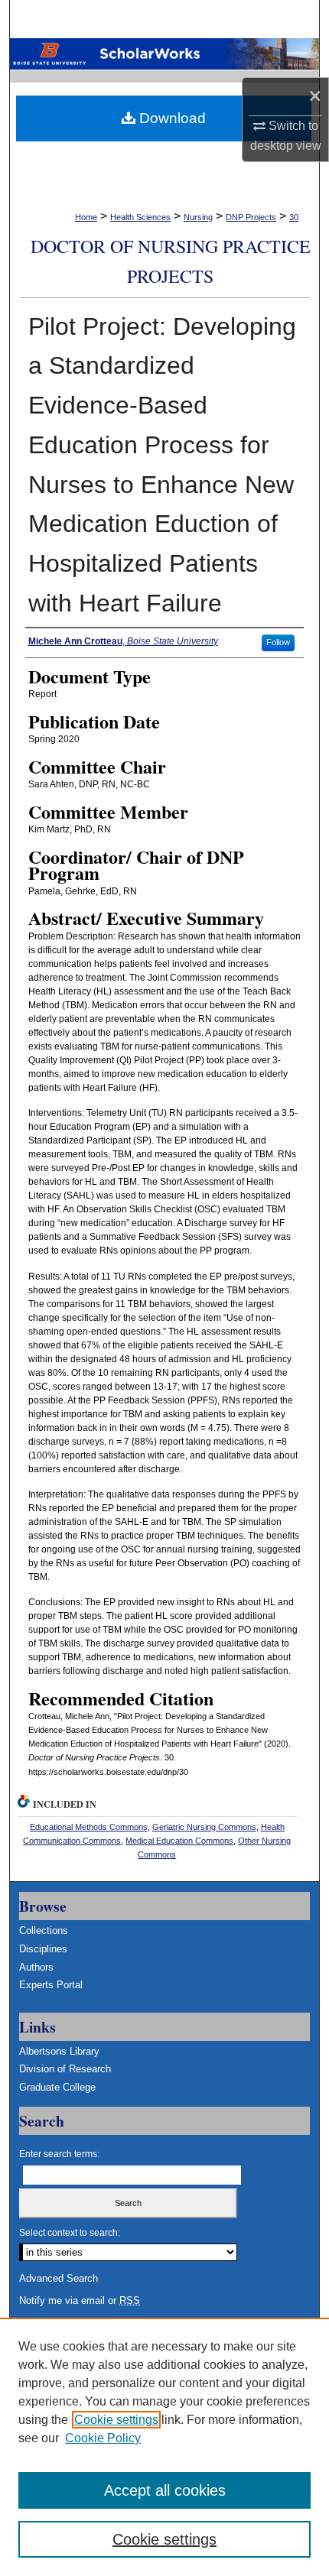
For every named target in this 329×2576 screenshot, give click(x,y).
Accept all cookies (165, 2490)
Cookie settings (116, 2420)
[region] (164, 2447)
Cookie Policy (103, 2438)
